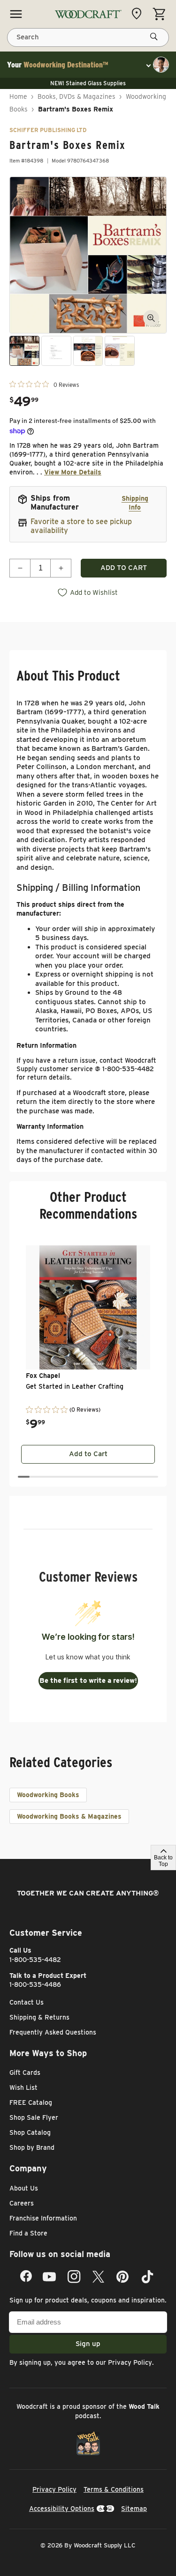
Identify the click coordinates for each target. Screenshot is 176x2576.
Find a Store (28, 2233)
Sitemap (134, 2509)
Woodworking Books (48, 1795)
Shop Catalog (30, 2132)
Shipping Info (135, 503)
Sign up (88, 2344)
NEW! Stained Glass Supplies (88, 83)
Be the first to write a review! (88, 1680)
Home (18, 96)
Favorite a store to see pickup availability (81, 526)
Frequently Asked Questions (53, 2032)
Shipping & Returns (39, 2017)
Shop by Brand (32, 2147)
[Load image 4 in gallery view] (120, 351)
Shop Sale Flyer (34, 2117)
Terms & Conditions (114, 2489)
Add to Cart (88, 1454)
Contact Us (27, 2002)
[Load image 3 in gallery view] (88, 351)
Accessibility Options (62, 2509)
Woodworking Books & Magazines (69, 1816)
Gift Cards (25, 2073)
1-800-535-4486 (35, 1984)
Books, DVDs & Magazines (77, 96)
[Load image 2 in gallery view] (56, 351)
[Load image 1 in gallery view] (24, 351)
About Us (24, 2188)
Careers (22, 2203)
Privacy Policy (130, 2362)
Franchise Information (43, 2218)
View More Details (73, 472)
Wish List (23, 2087)
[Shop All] (16, 14)
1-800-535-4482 (35, 1960)
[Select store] (139, 14)
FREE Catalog (31, 2102)
